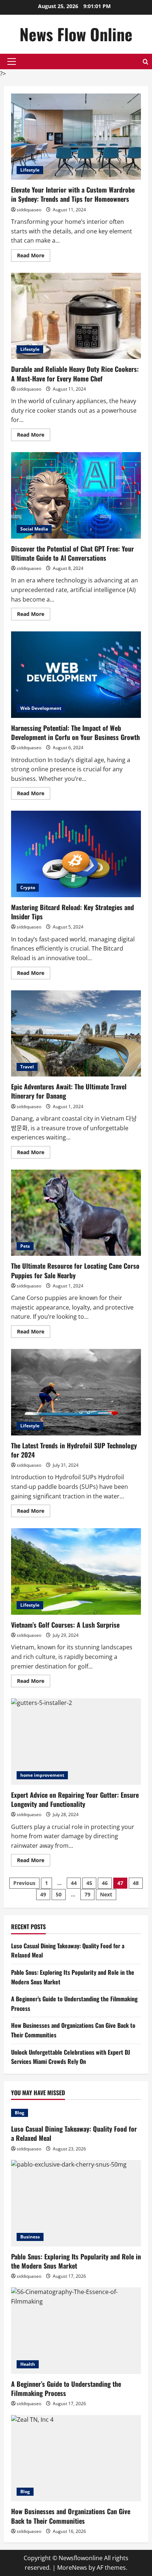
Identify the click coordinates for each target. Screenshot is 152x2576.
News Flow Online (76, 34)
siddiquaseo (29, 210)
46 (105, 1883)
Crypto (28, 887)
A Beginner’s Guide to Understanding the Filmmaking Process (66, 2388)
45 (89, 1883)
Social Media (34, 529)
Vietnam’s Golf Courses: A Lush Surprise (76, 1571)
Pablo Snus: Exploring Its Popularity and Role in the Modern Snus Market (76, 2261)
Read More (34, 257)
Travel (27, 1067)
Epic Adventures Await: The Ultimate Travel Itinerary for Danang (76, 1034)
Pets (25, 1246)
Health (28, 2364)
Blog (20, 2113)
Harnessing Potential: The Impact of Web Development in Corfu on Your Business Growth (76, 675)
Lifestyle (30, 170)
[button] (12, 61)
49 (43, 1894)
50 (59, 1894)
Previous (24, 1883)
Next (106, 1894)
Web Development (41, 708)
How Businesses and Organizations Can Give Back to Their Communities (71, 2516)
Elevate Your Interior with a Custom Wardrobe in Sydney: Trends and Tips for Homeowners (76, 137)
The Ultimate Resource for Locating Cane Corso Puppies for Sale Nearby (76, 1213)
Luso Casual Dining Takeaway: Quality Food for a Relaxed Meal (74, 2133)
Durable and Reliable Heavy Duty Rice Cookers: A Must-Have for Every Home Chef (76, 316)
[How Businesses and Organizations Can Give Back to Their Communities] (76, 2458)
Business (30, 2237)
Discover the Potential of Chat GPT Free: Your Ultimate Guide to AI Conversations (76, 495)
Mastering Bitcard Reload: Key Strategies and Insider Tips (76, 854)
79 (87, 1894)
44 (74, 1883)
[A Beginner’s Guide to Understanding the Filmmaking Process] (76, 2331)
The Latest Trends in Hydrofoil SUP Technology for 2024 (76, 1392)
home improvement (42, 1775)
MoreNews (72, 2568)
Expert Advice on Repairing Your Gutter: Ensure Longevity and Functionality (76, 1742)
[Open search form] (146, 62)
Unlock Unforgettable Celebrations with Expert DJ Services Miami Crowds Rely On (71, 2057)
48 (136, 1883)
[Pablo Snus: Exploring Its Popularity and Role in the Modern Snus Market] (76, 2203)
